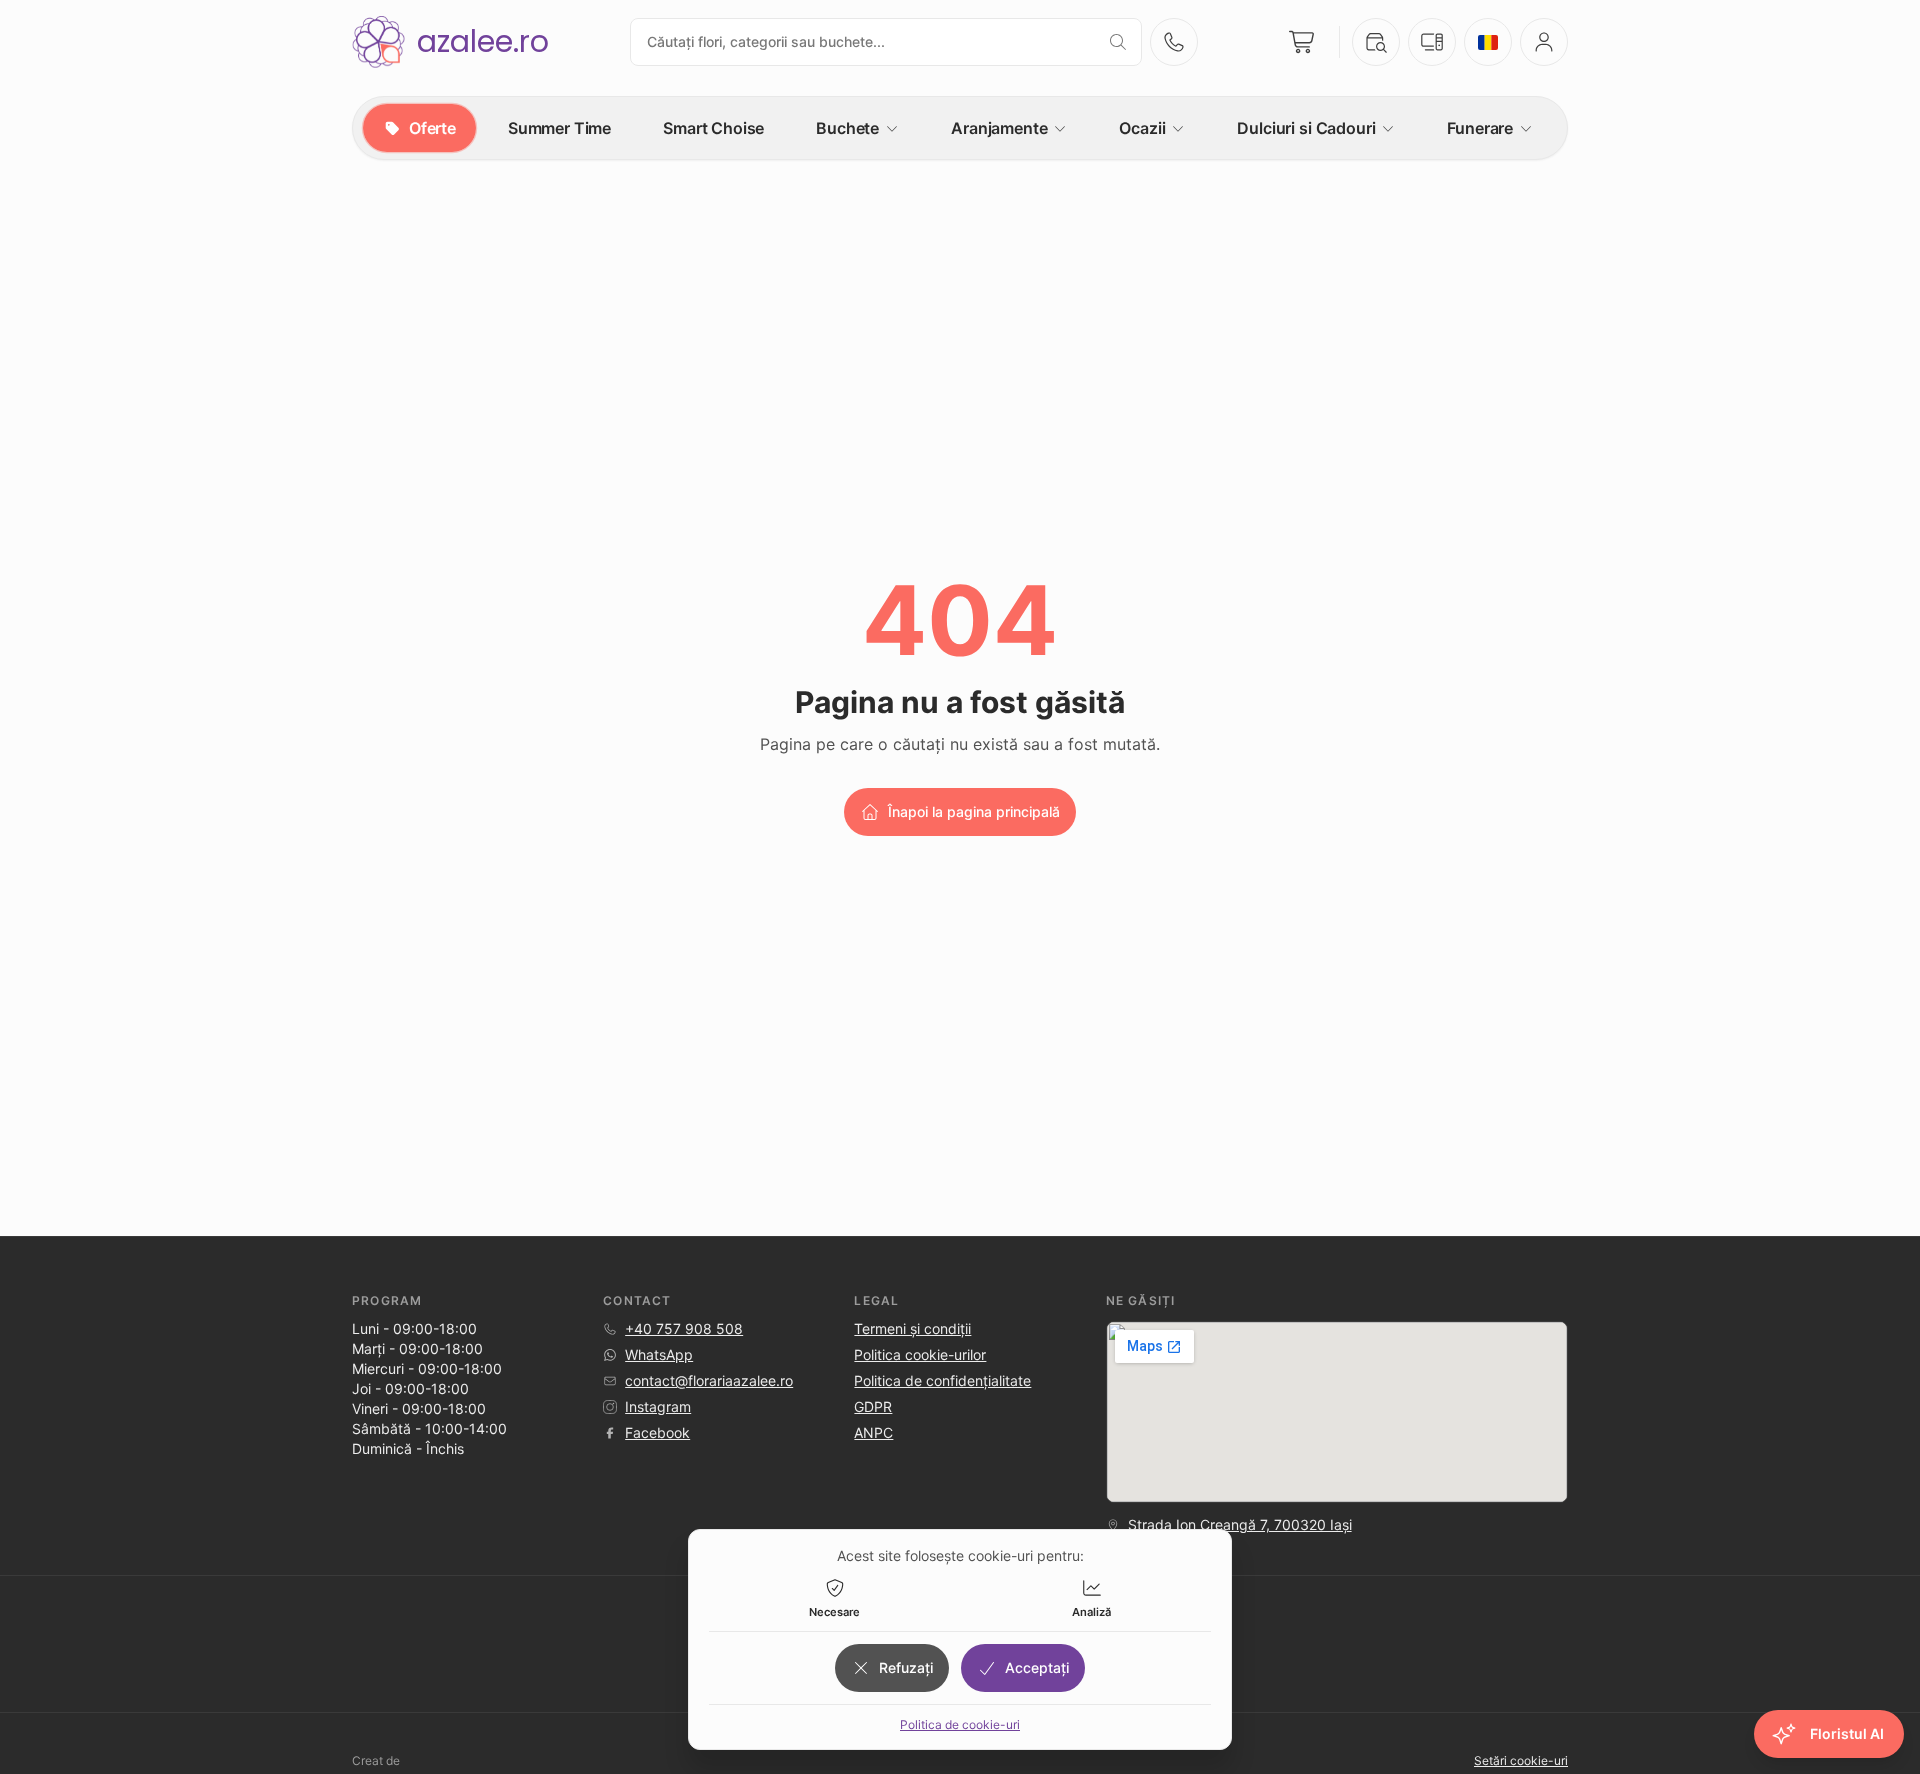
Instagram (658, 1406)
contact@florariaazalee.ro (709, 1380)
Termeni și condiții (912, 1328)
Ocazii (1142, 128)
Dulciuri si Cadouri (1306, 128)
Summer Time (559, 128)
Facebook (657, 1432)
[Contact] (1174, 42)
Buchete (847, 128)
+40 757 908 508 (684, 1328)
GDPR (873, 1406)
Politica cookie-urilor (920, 1354)
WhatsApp (659, 1354)
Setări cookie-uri (1521, 1760)
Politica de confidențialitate (942, 1380)
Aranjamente (999, 128)
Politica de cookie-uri (960, 1724)
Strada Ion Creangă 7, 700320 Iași (1240, 1524)
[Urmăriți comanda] (1376, 42)
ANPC (873, 1432)
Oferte (432, 128)
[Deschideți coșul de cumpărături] (1303, 42)
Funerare (1480, 128)
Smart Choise (713, 128)
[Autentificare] (1544, 42)
